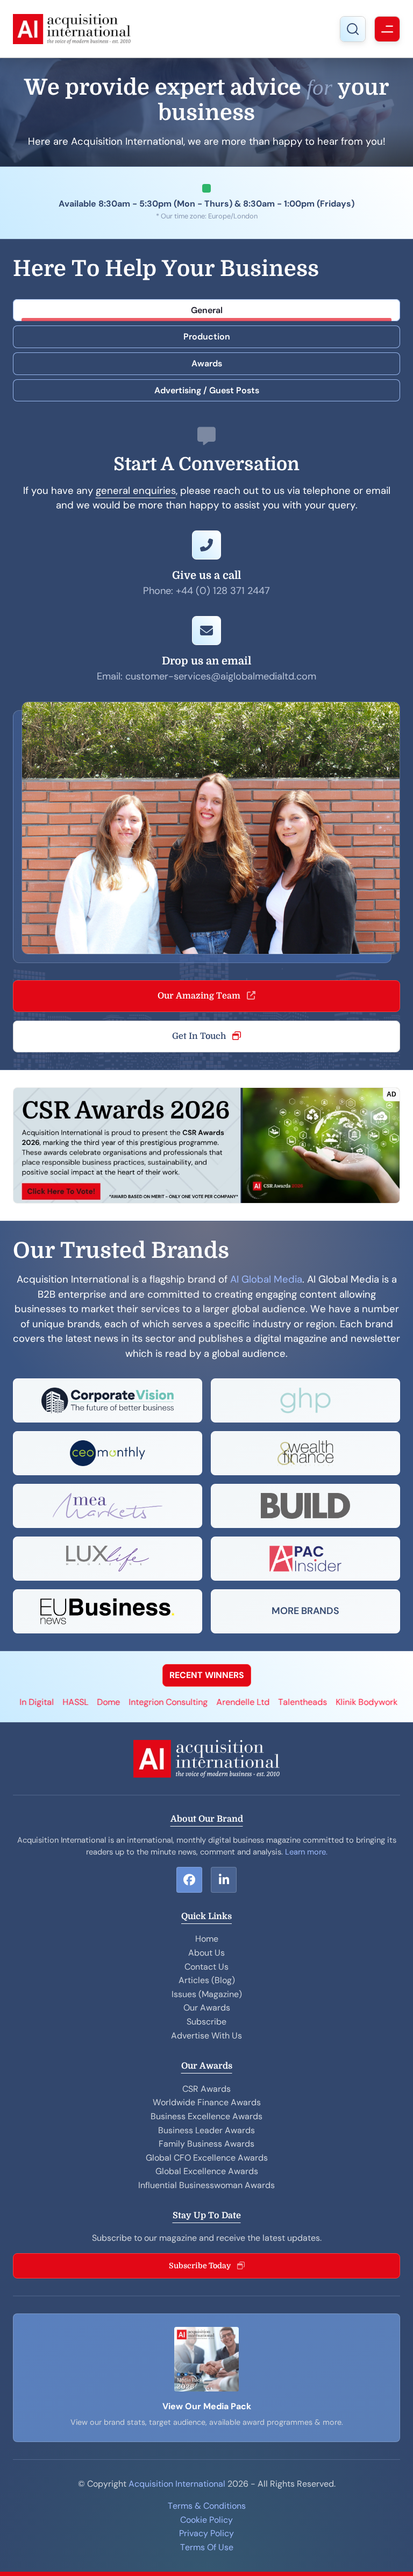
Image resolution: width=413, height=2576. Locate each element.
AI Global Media (266, 1279)
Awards (207, 363)
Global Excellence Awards (207, 2171)
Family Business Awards (206, 2144)
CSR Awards (206, 2089)
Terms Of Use (207, 2547)
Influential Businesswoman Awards (206, 2185)
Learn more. (306, 1852)
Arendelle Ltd (202, 1702)
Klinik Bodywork (326, 1702)
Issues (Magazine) (207, 1994)
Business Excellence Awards (206, 2116)
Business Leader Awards (206, 2130)
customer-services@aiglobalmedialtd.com (221, 676)
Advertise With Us (206, 2036)
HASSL (35, 1702)
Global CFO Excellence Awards (207, 2158)
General (207, 310)
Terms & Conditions (207, 2506)
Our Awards (207, 2008)
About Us (206, 1953)
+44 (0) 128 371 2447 (223, 591)
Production (207, 337)
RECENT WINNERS (207, 1675)
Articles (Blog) (207, 1980)
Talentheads (262, 1702)
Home (207, 1939)
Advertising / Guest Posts (207, 390)
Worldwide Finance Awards (207, 2102)
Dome (68, 1702)
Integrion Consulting (128, 1702)
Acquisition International (177, 2484)
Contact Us (206, 1967)
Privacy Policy (206, 2533)
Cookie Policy (206, 2520)
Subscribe (206, 2022)
